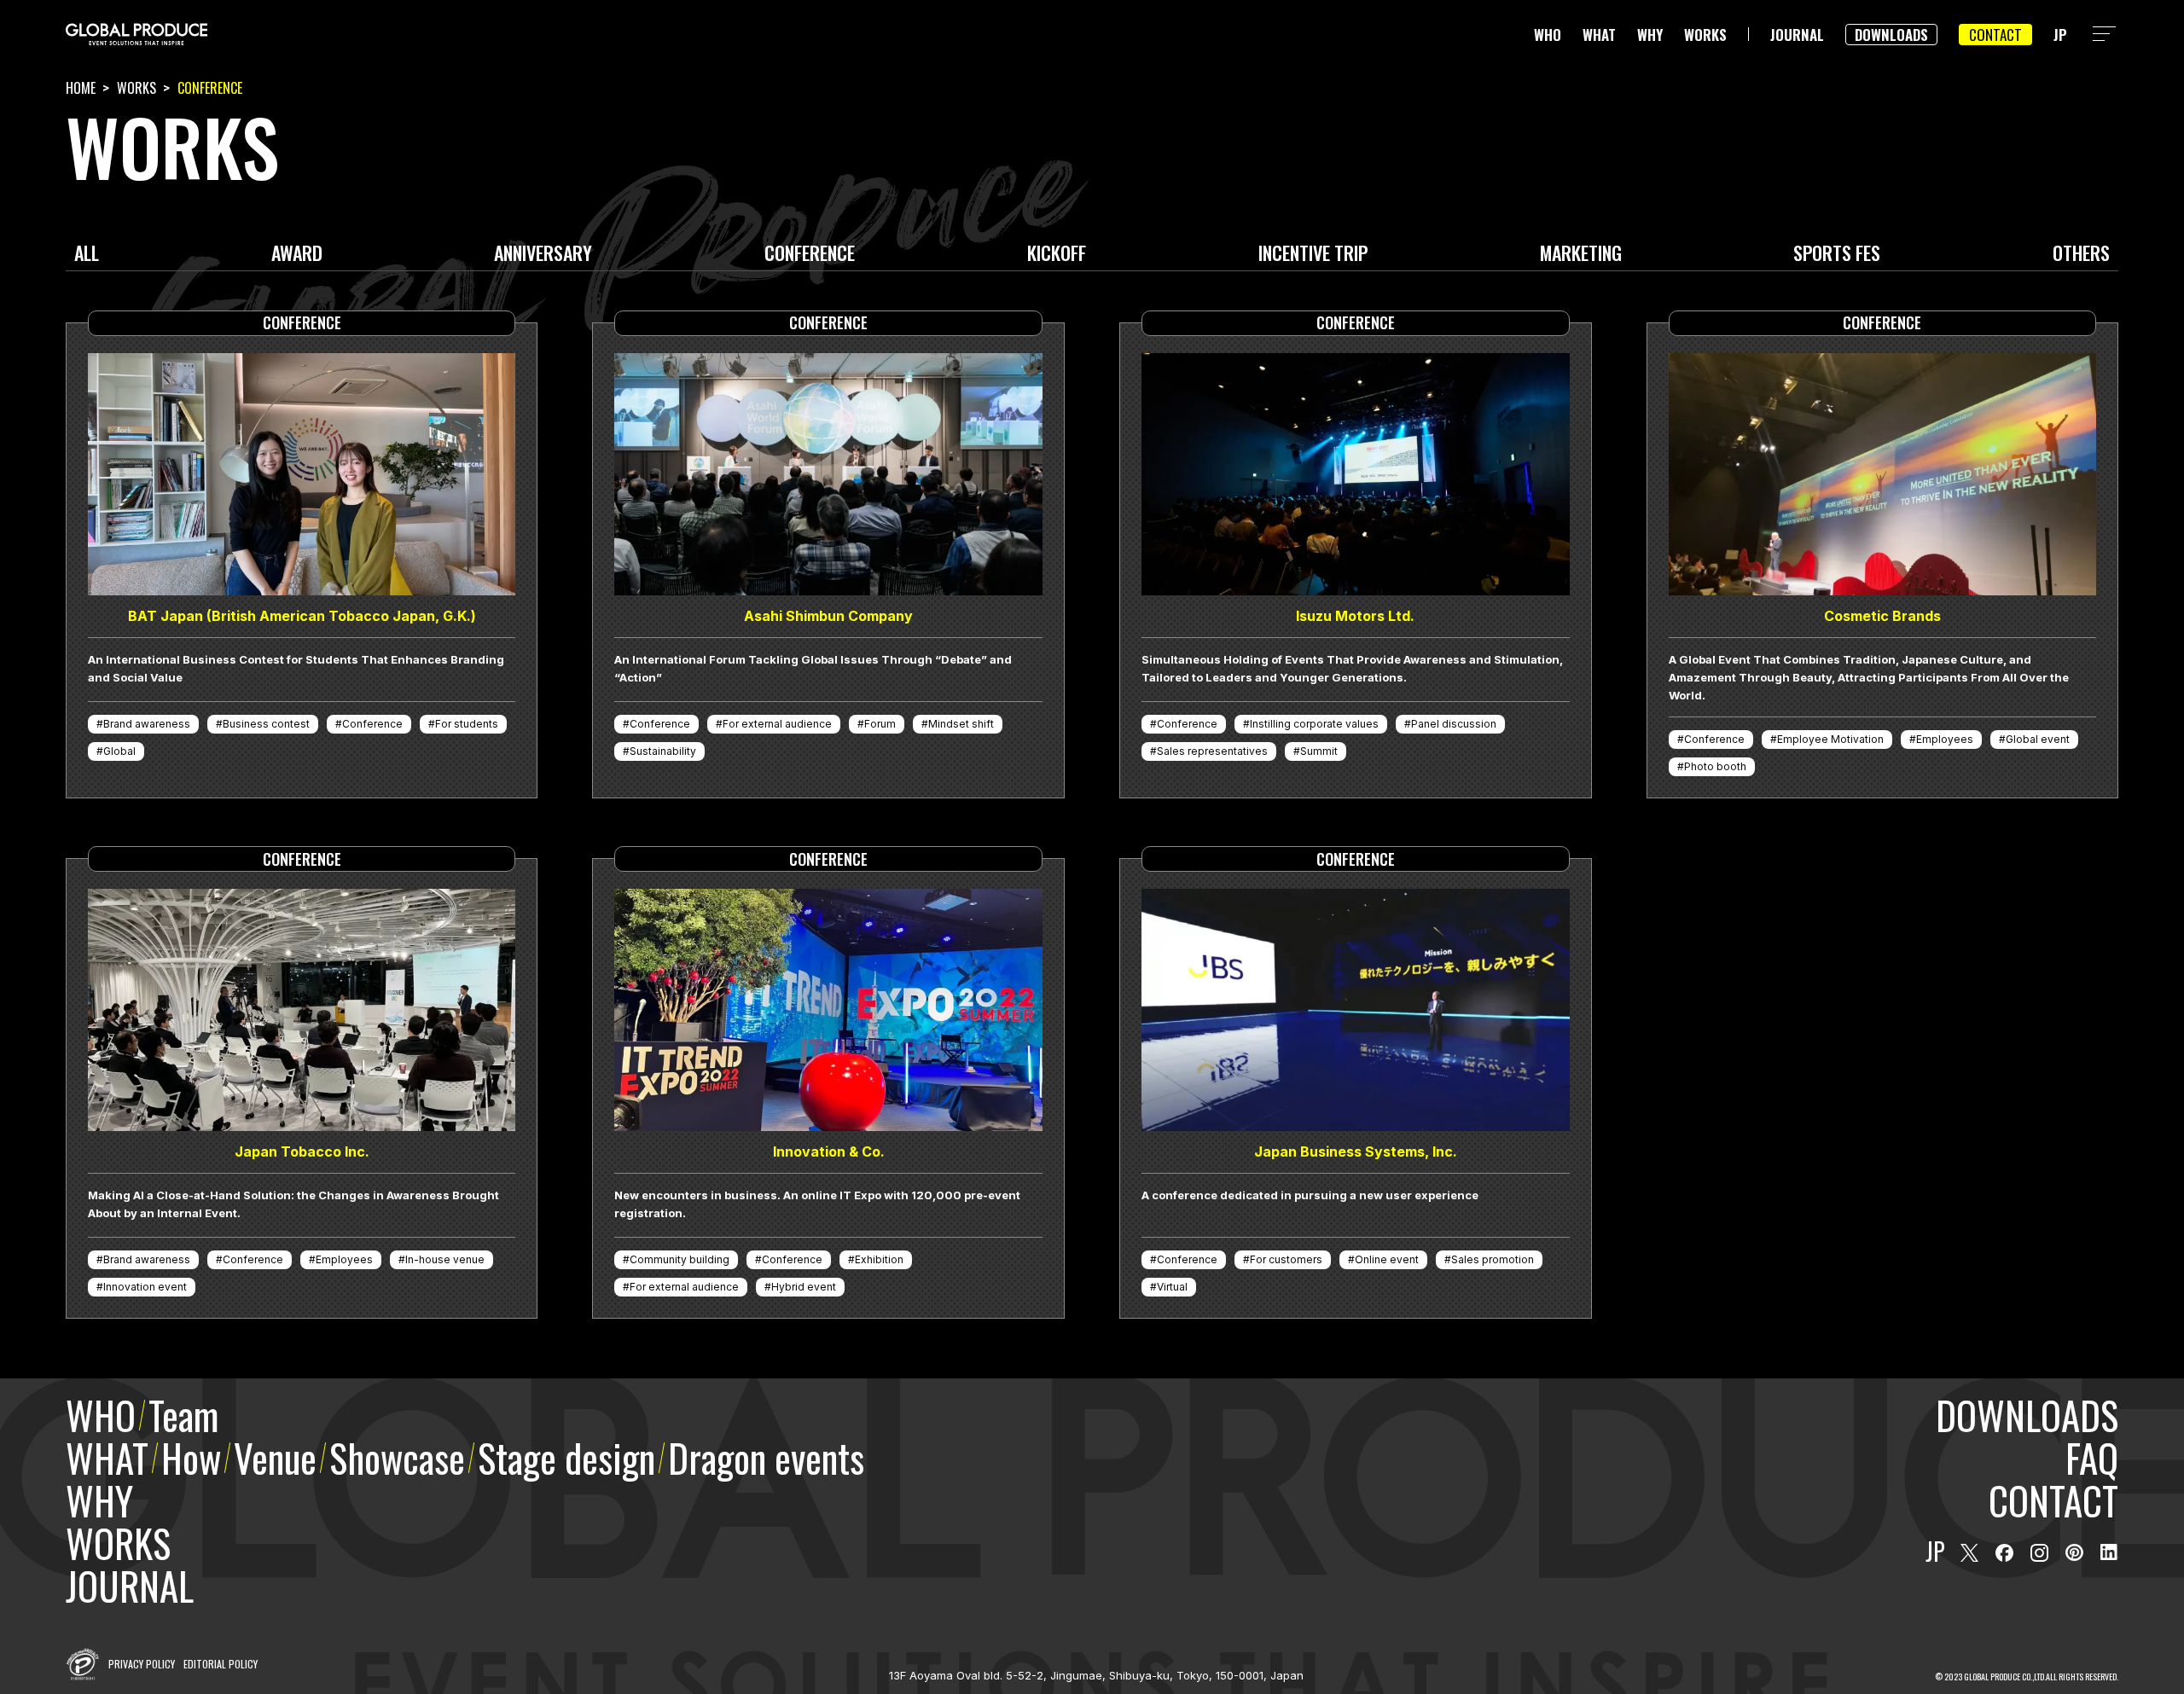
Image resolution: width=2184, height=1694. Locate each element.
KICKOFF (1057, 255)
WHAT (1599, 35)
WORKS (1705, 35)
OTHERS (2081, 255)
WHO (1548, 35)
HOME (81, 88)
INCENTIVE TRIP (1313, 255)
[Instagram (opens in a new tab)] (2039, 1553)
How (191, 1457)
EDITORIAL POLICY (221, 1664)
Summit (1319, 751)
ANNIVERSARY (543, 255)
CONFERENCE (810, 255)
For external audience (777, 724)
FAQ (2092, 1457)
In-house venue (445, 1259)
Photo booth (1715, 766)
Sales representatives (1212, 751)
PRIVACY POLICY (142, 1664)
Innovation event (145, 1287)
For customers (1286, 1259)
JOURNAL (1797, 35)
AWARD (297, 255)
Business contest (266, 724)
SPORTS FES (1837, 255)
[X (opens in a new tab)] (1969, 1553)
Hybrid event (804, 1287)
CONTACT (1995, 35)
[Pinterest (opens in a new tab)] (2074, 1553)
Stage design (566, 1457)
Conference (372, 724)
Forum (880, 724)
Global (119, 751)
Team (183, 1415)
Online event (1387, 1259)
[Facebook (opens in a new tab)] (2004, 1553)
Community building (680, 1259)
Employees (1945, 739)
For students (467, 724)
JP (2060, 35)
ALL (87, 255)
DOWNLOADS (1891, 35)
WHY (1650, 35)
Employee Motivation (1830, 739)
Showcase (397, 1457)
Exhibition (879, 1259)
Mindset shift (961, 724)
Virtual (1172, 1287)
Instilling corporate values (1314, 724)
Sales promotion (1493, 1259)
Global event (2038, 739)
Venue (275, 1457)
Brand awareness (147, 724)
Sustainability (663, 751)
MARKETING (1581, 255)
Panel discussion (1454, 724)
